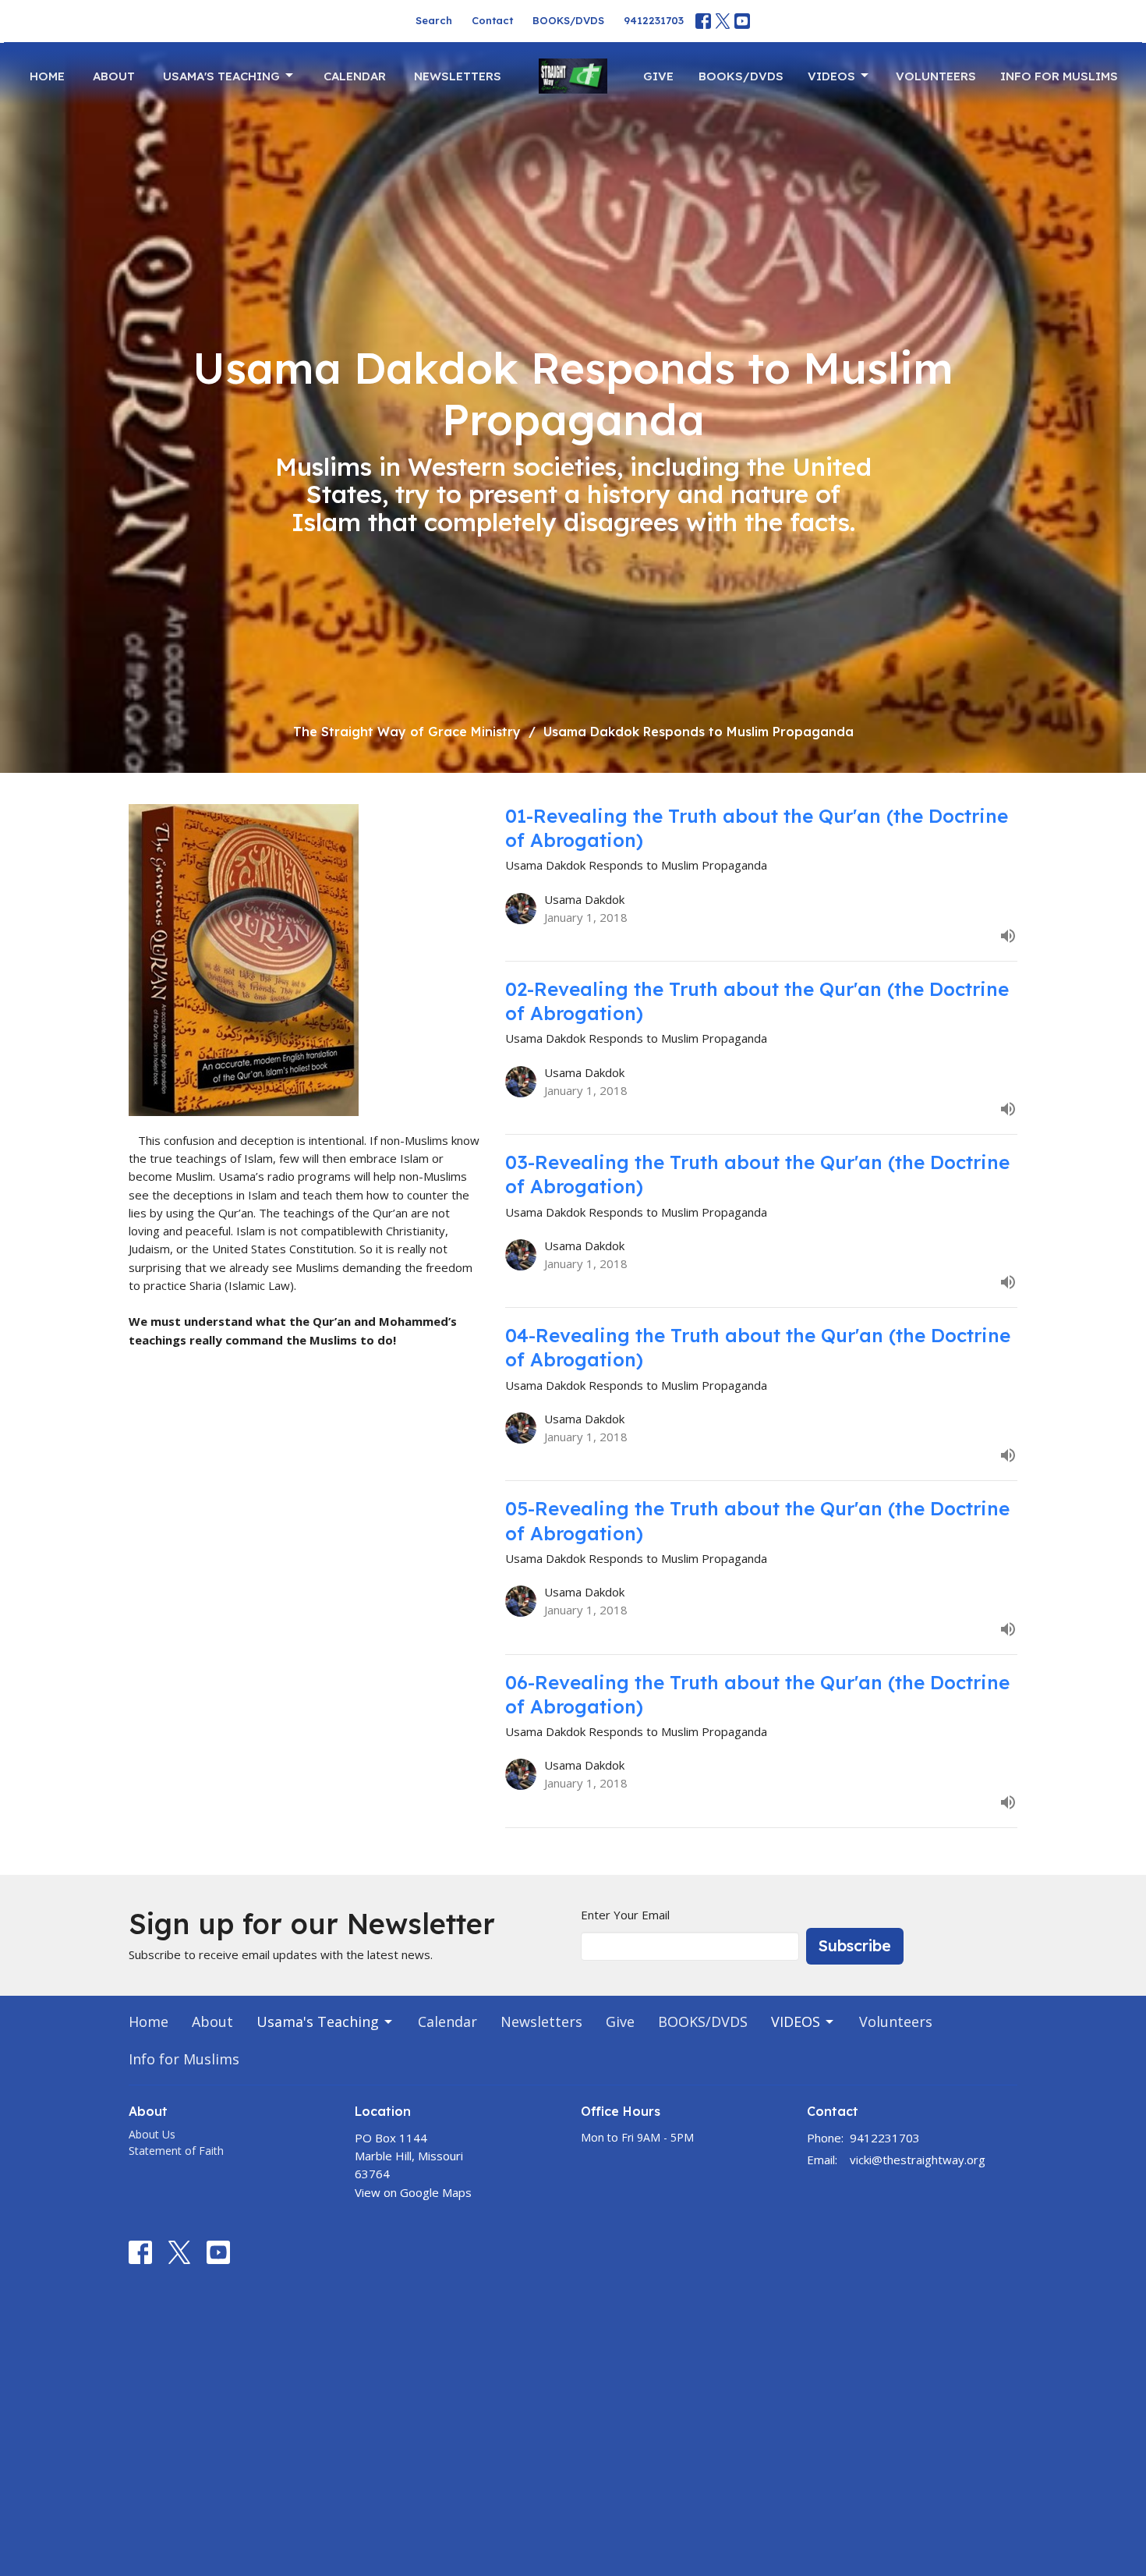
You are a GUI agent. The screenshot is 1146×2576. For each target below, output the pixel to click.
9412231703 (654, 20)
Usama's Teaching (221, 76)
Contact (492, 20)
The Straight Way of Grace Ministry (407, 732)
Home (47, 76)
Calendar (355, 76)
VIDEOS (831, 76)
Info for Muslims (1059, 76)
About (114, 76)
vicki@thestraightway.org (918, 2160)
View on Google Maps (413, 2192)
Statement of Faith (176, 2151)
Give (658, 76)
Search (434, 20)
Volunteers (936, 76)
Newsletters (458, 76)
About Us (152, 2134)
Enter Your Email (625, 1915)
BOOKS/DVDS (568, 20)
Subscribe (855, 1945)
